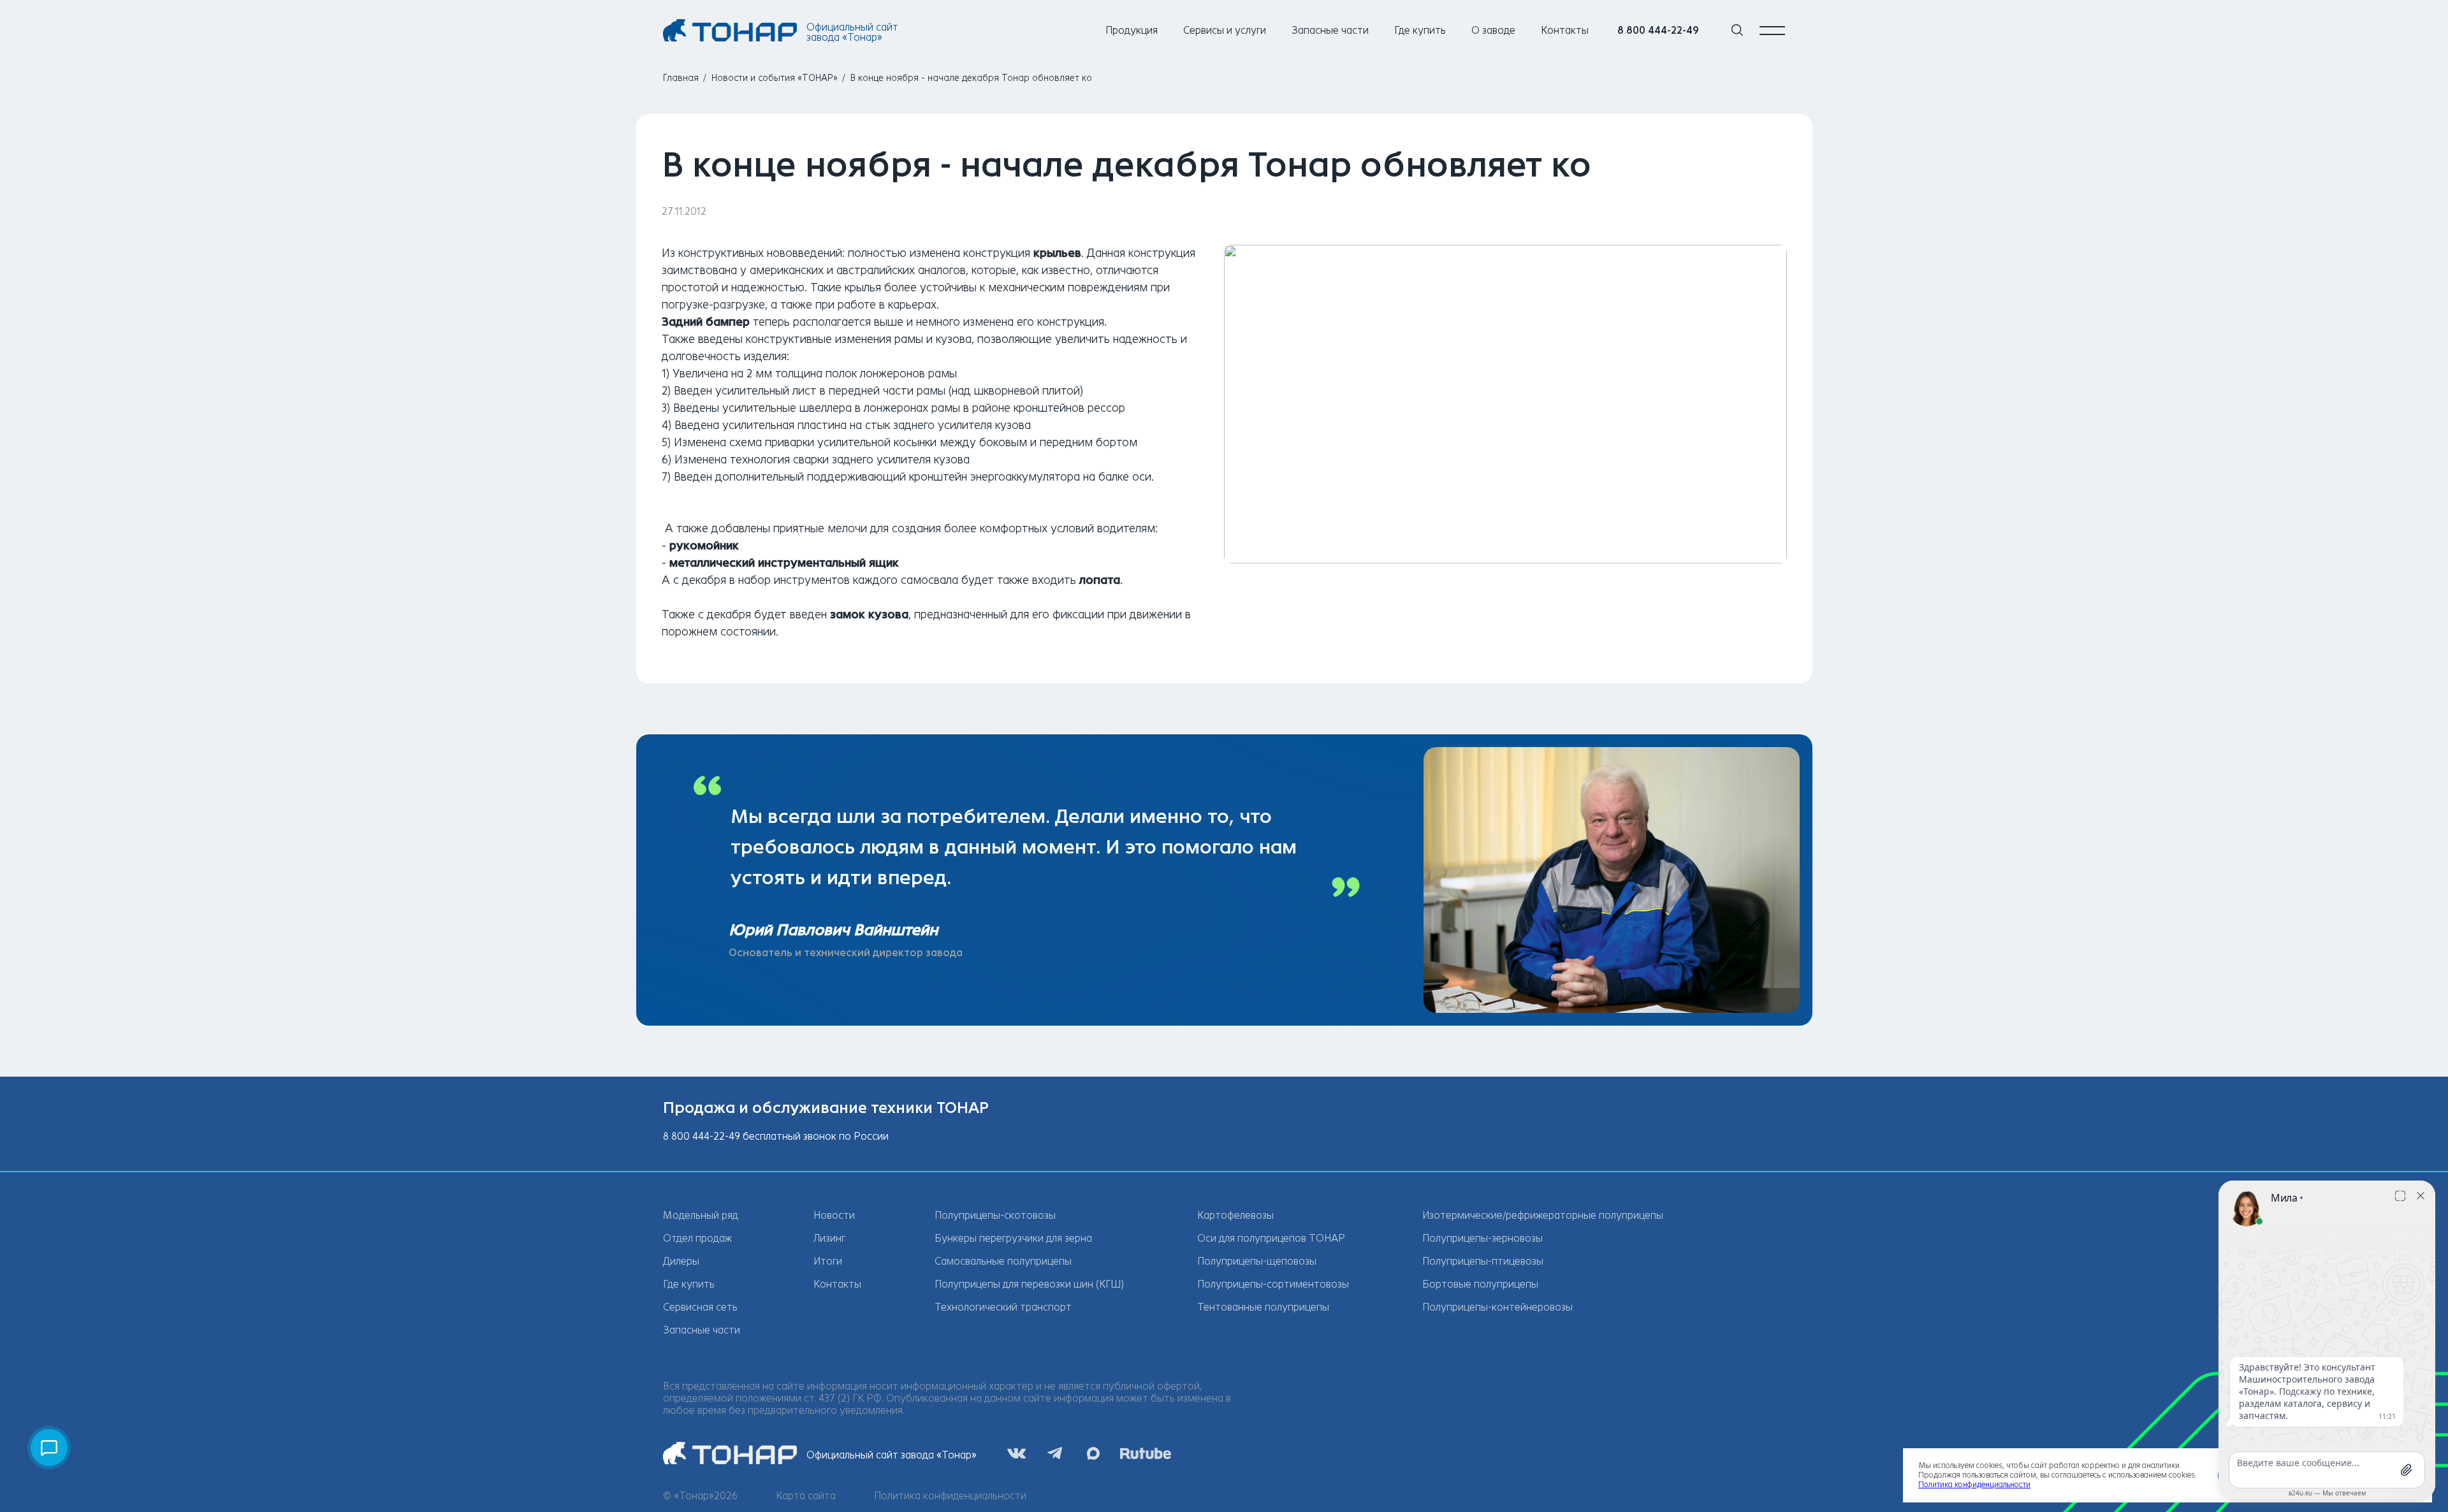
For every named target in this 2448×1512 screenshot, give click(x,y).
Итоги (828, 1261)
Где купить (1420, 30)
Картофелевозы (1235, 1215)
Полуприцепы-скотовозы (995, 1215)
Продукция (1132, 30)
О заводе (1493, 30)
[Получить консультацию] (49, 1448)
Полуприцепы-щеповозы (1257, 1261)
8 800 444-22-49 (1658, 30)
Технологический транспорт (1003, 1307)
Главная (681, 78)
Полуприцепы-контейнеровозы (1497, 1307)
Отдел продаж (697, 1238)
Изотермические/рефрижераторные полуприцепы (1543, 1215)
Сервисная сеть (700, 1307)
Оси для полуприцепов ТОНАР (1271, 1238)
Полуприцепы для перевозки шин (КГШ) (1029, 1284)
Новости (834, 1215)
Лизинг (829, 1238)
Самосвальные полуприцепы (1003, 1261)
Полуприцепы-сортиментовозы (1273, 1284)
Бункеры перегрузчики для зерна (1013, 1238)
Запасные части (1330, 30)
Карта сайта (806, 1496)
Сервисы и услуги (1225, 30)
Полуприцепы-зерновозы (1483, 1238)
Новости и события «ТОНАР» (775, 78)
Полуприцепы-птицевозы (1483, 1261)
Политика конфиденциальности (950, 1496)
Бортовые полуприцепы (1480, 1284)
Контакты (1565, 30)
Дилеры (681, 1261)
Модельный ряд (701, 1215)
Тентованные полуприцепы (1263, 1307)
